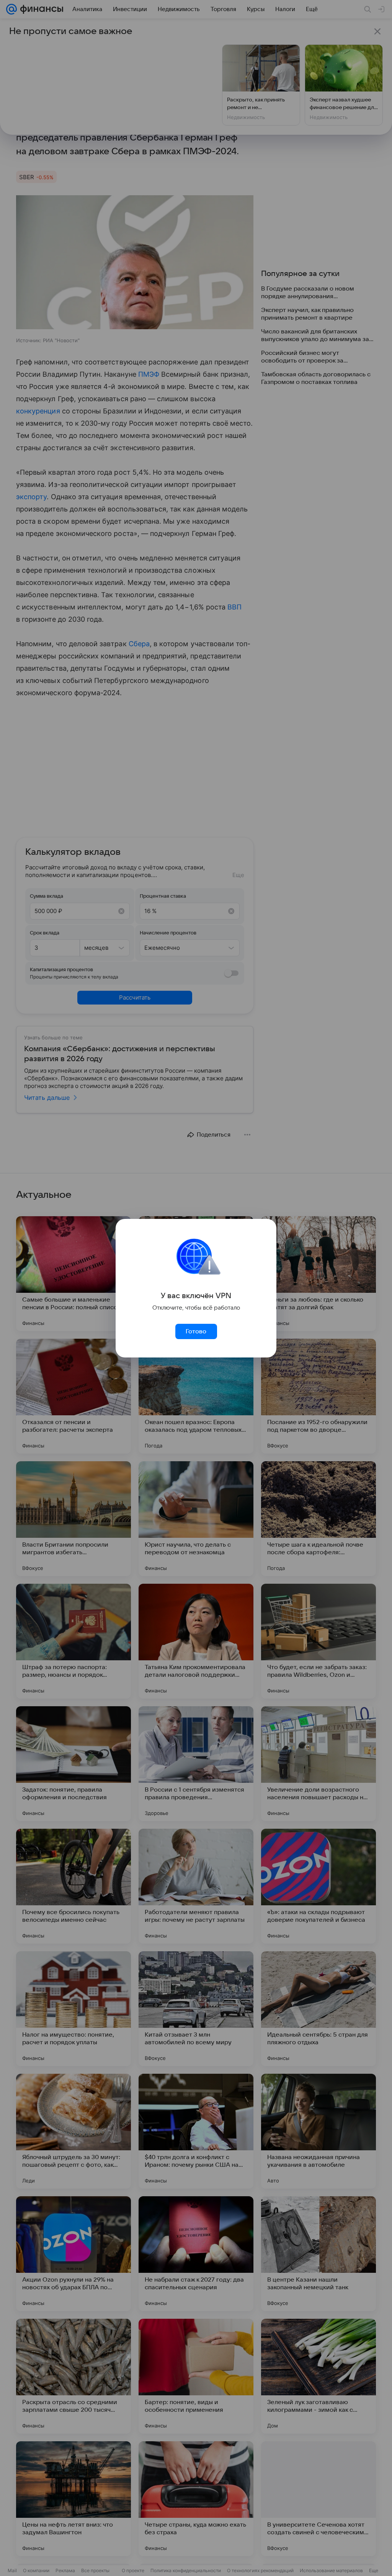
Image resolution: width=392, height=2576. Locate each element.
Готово (196, 1331)
